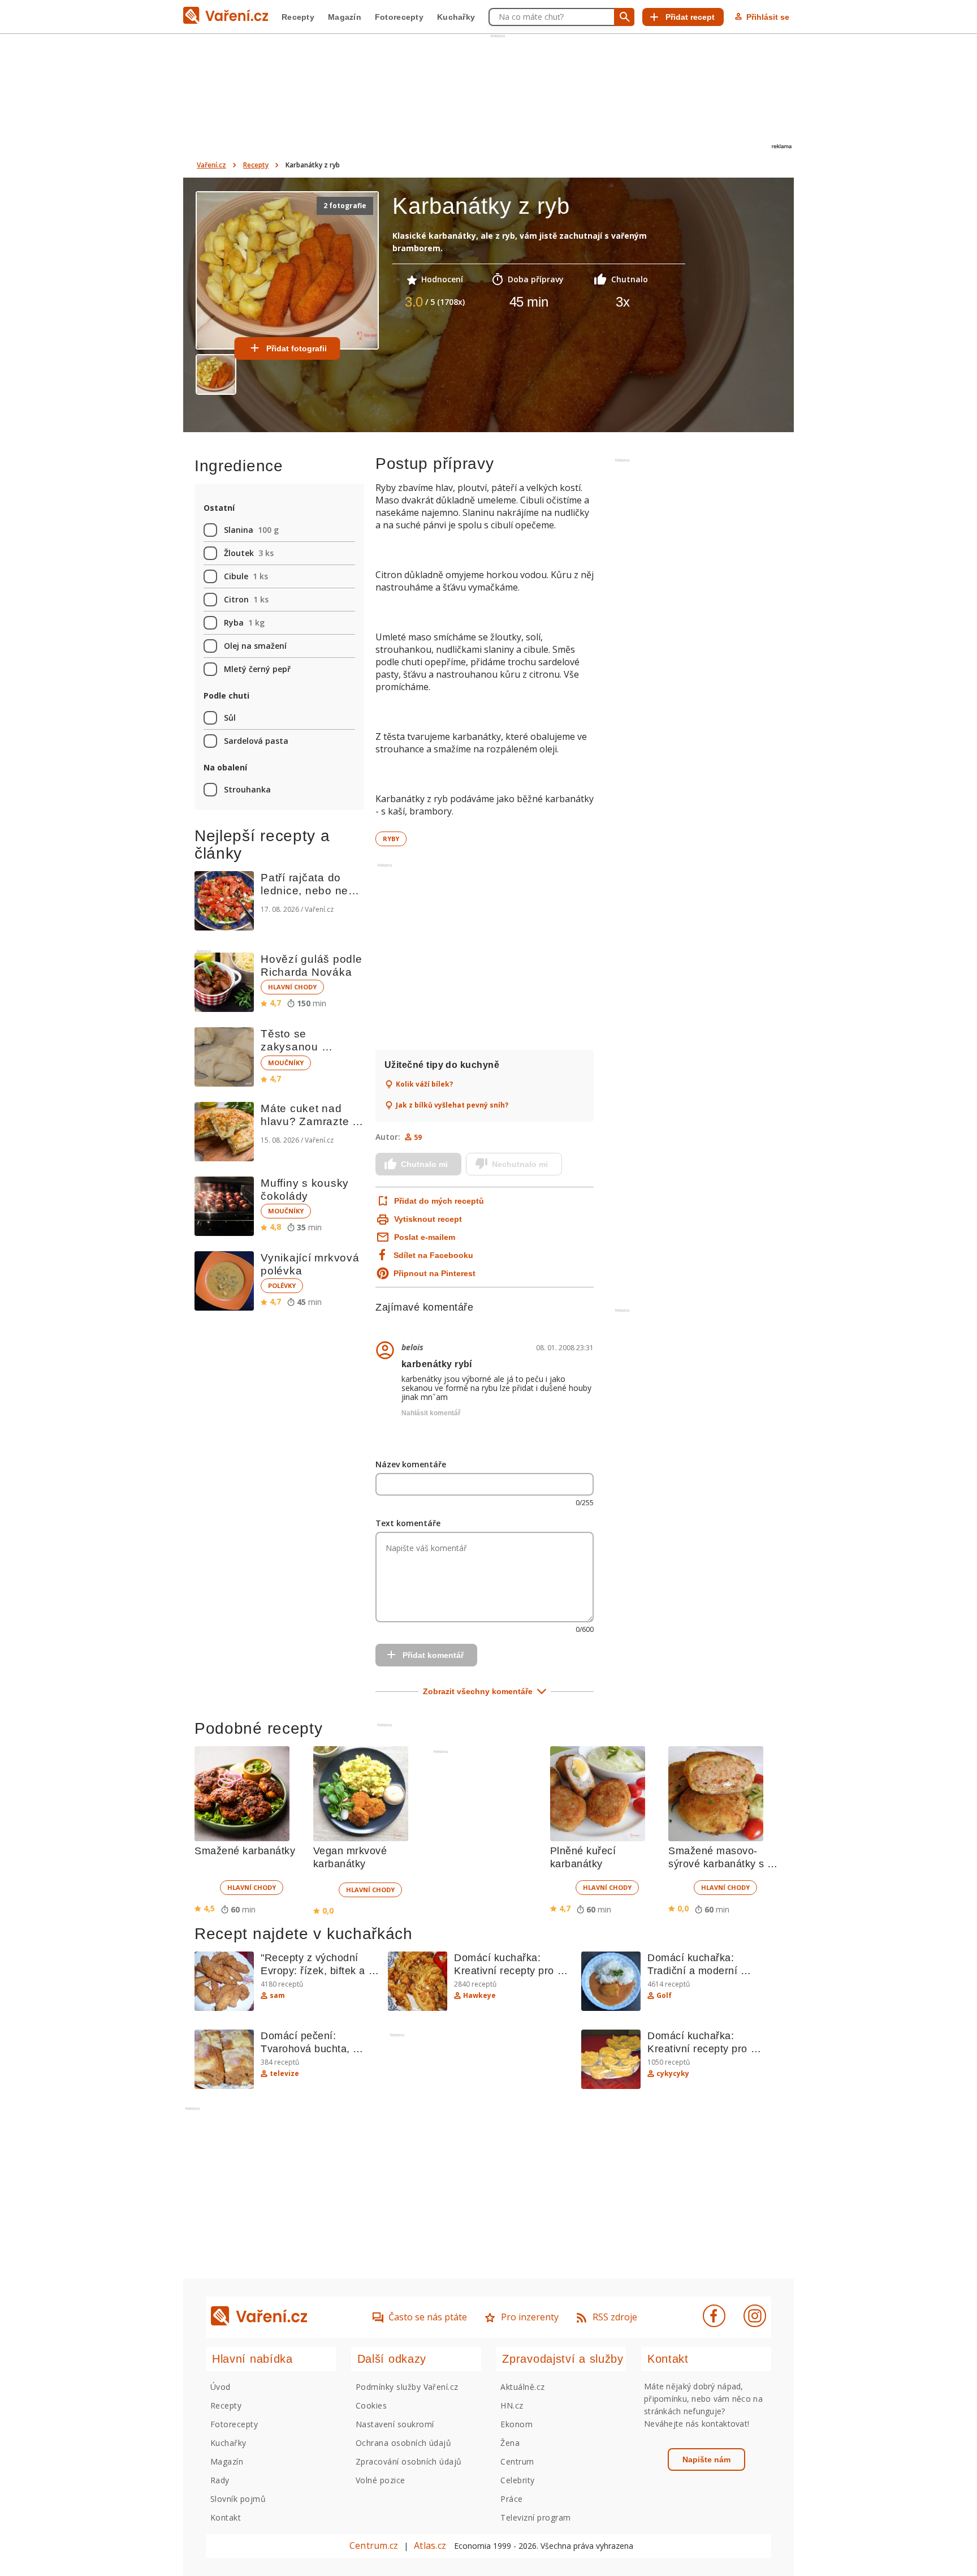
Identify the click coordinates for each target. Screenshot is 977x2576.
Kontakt (226, 2517)
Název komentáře (411, 1464)
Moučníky (286, 1063)
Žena (510, 2443)
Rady (220, 2480)
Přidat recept (690, 17)
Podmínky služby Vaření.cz (407, 2387)
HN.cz (512, 2405)
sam (277, 1996)
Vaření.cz (211, 165)
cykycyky (673, 2074)
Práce (511, 2499)
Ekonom (516, 2424)
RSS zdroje (615, 2317)
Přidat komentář (433, 1655)
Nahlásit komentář (431, 1413)
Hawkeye (479, 1996)
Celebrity (517, 2480)
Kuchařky (456, 17)
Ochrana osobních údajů (404, 2443)
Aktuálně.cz (522, 2387)
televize (284, 2074)
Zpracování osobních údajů (409, 2461)
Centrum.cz (374, 2545)
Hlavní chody (292, 987)
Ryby (391, 839)
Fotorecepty (399, 17)
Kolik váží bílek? (424, 1084)
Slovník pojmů (238, 2499)
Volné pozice (381, 2480)
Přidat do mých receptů (438, 1201)
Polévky (282, 1285)
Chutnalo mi (424, 1164)
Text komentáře (408, 1523)
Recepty (298, 17)
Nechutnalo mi (520, 1164)
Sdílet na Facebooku (433, 1255)
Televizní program (535, 2517)
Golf (664, 1996)
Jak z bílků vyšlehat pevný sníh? (452, 1105)
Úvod (221, 2387)
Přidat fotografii (297, 348)
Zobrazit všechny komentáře (478, 1691)
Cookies (371, 2405)
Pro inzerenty (530, 2317)
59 (418, 1137)
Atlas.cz (430, 2545)
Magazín (345, 17)
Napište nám (706, 2459)
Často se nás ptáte (428, 2317)
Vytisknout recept (428, 1219)
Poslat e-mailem (425, 1237)
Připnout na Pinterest (435, 1273)
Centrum (517, 2461)
